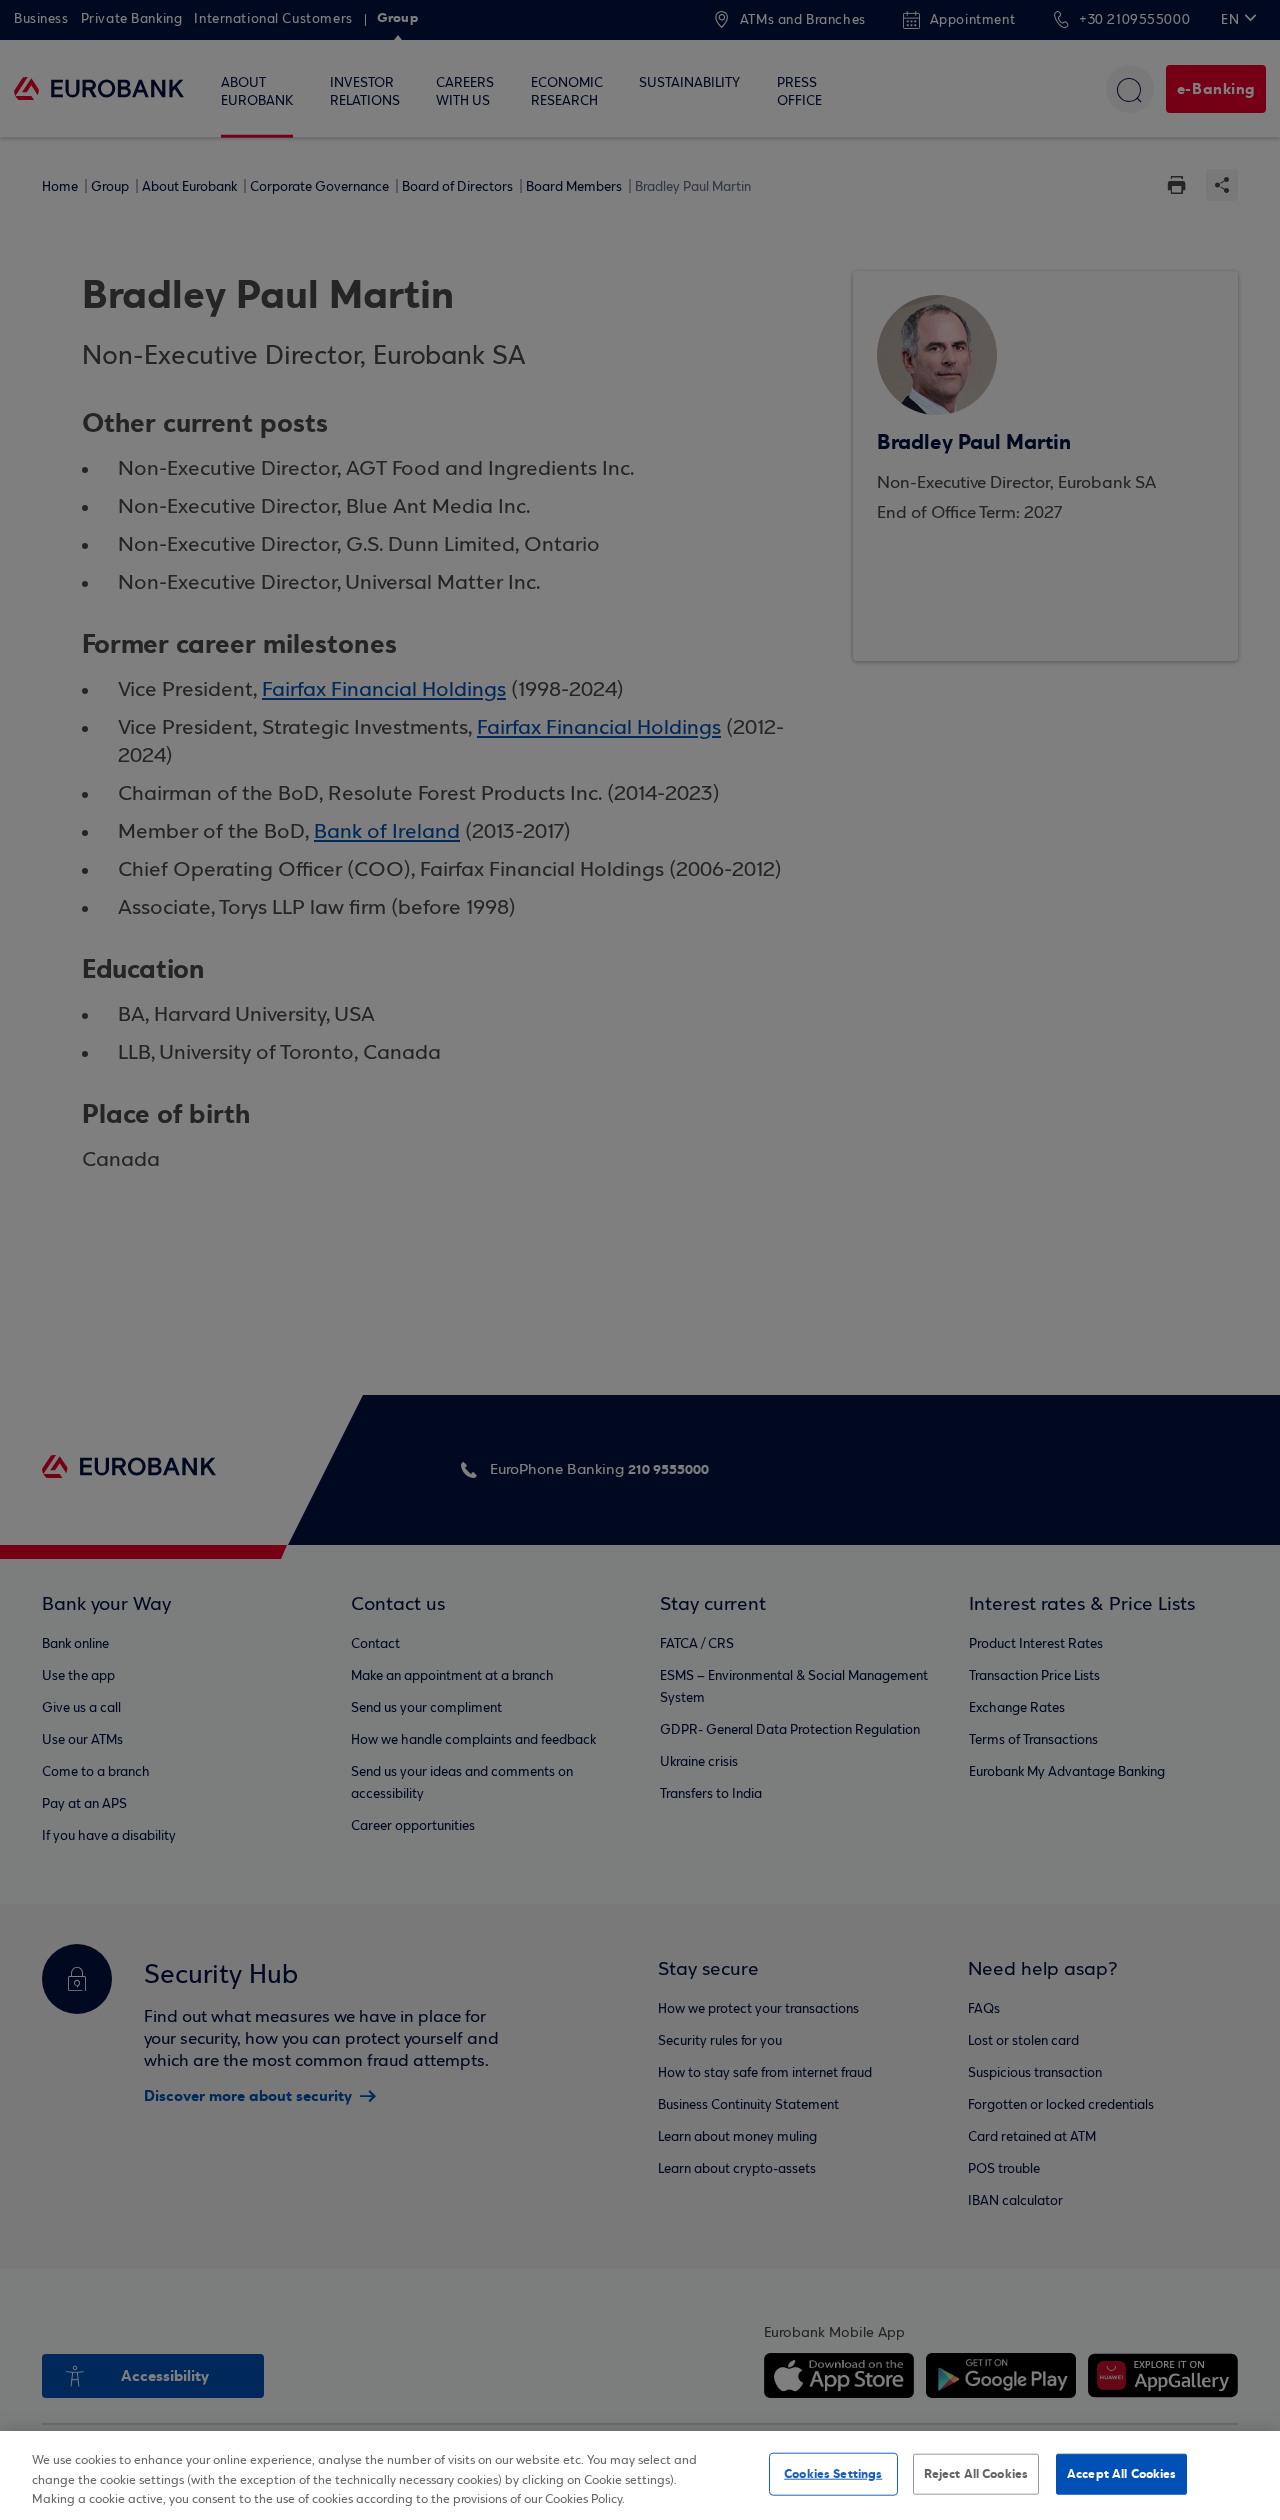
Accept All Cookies (1121, 2473)
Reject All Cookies (976, 2473)
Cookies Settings (833, 2473)
